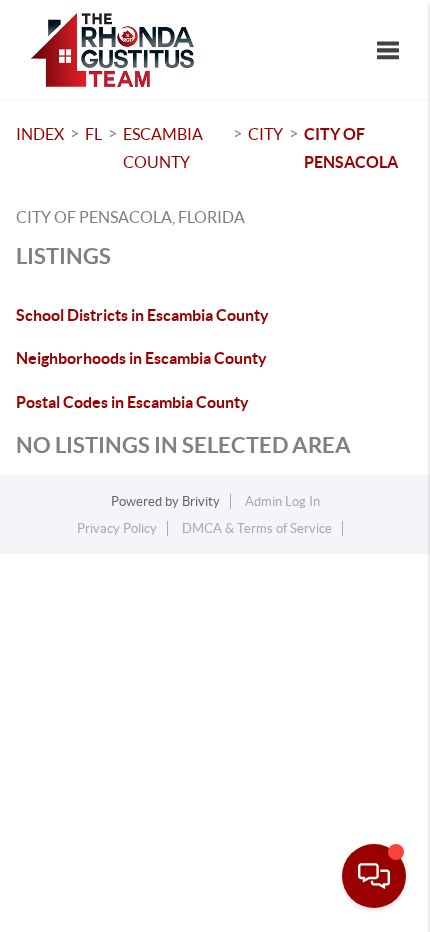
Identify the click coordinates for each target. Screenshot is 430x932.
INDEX (40, 134)
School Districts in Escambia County (142, 315)
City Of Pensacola (351, 148)
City (265, 134)
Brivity (201, 501)
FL (93, 134)
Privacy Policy (117, 528)
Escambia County (163, 148)
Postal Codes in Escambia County (132, 402)
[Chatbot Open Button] (374, 876)
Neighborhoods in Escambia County (141, 358)
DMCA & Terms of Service (257, 528)
